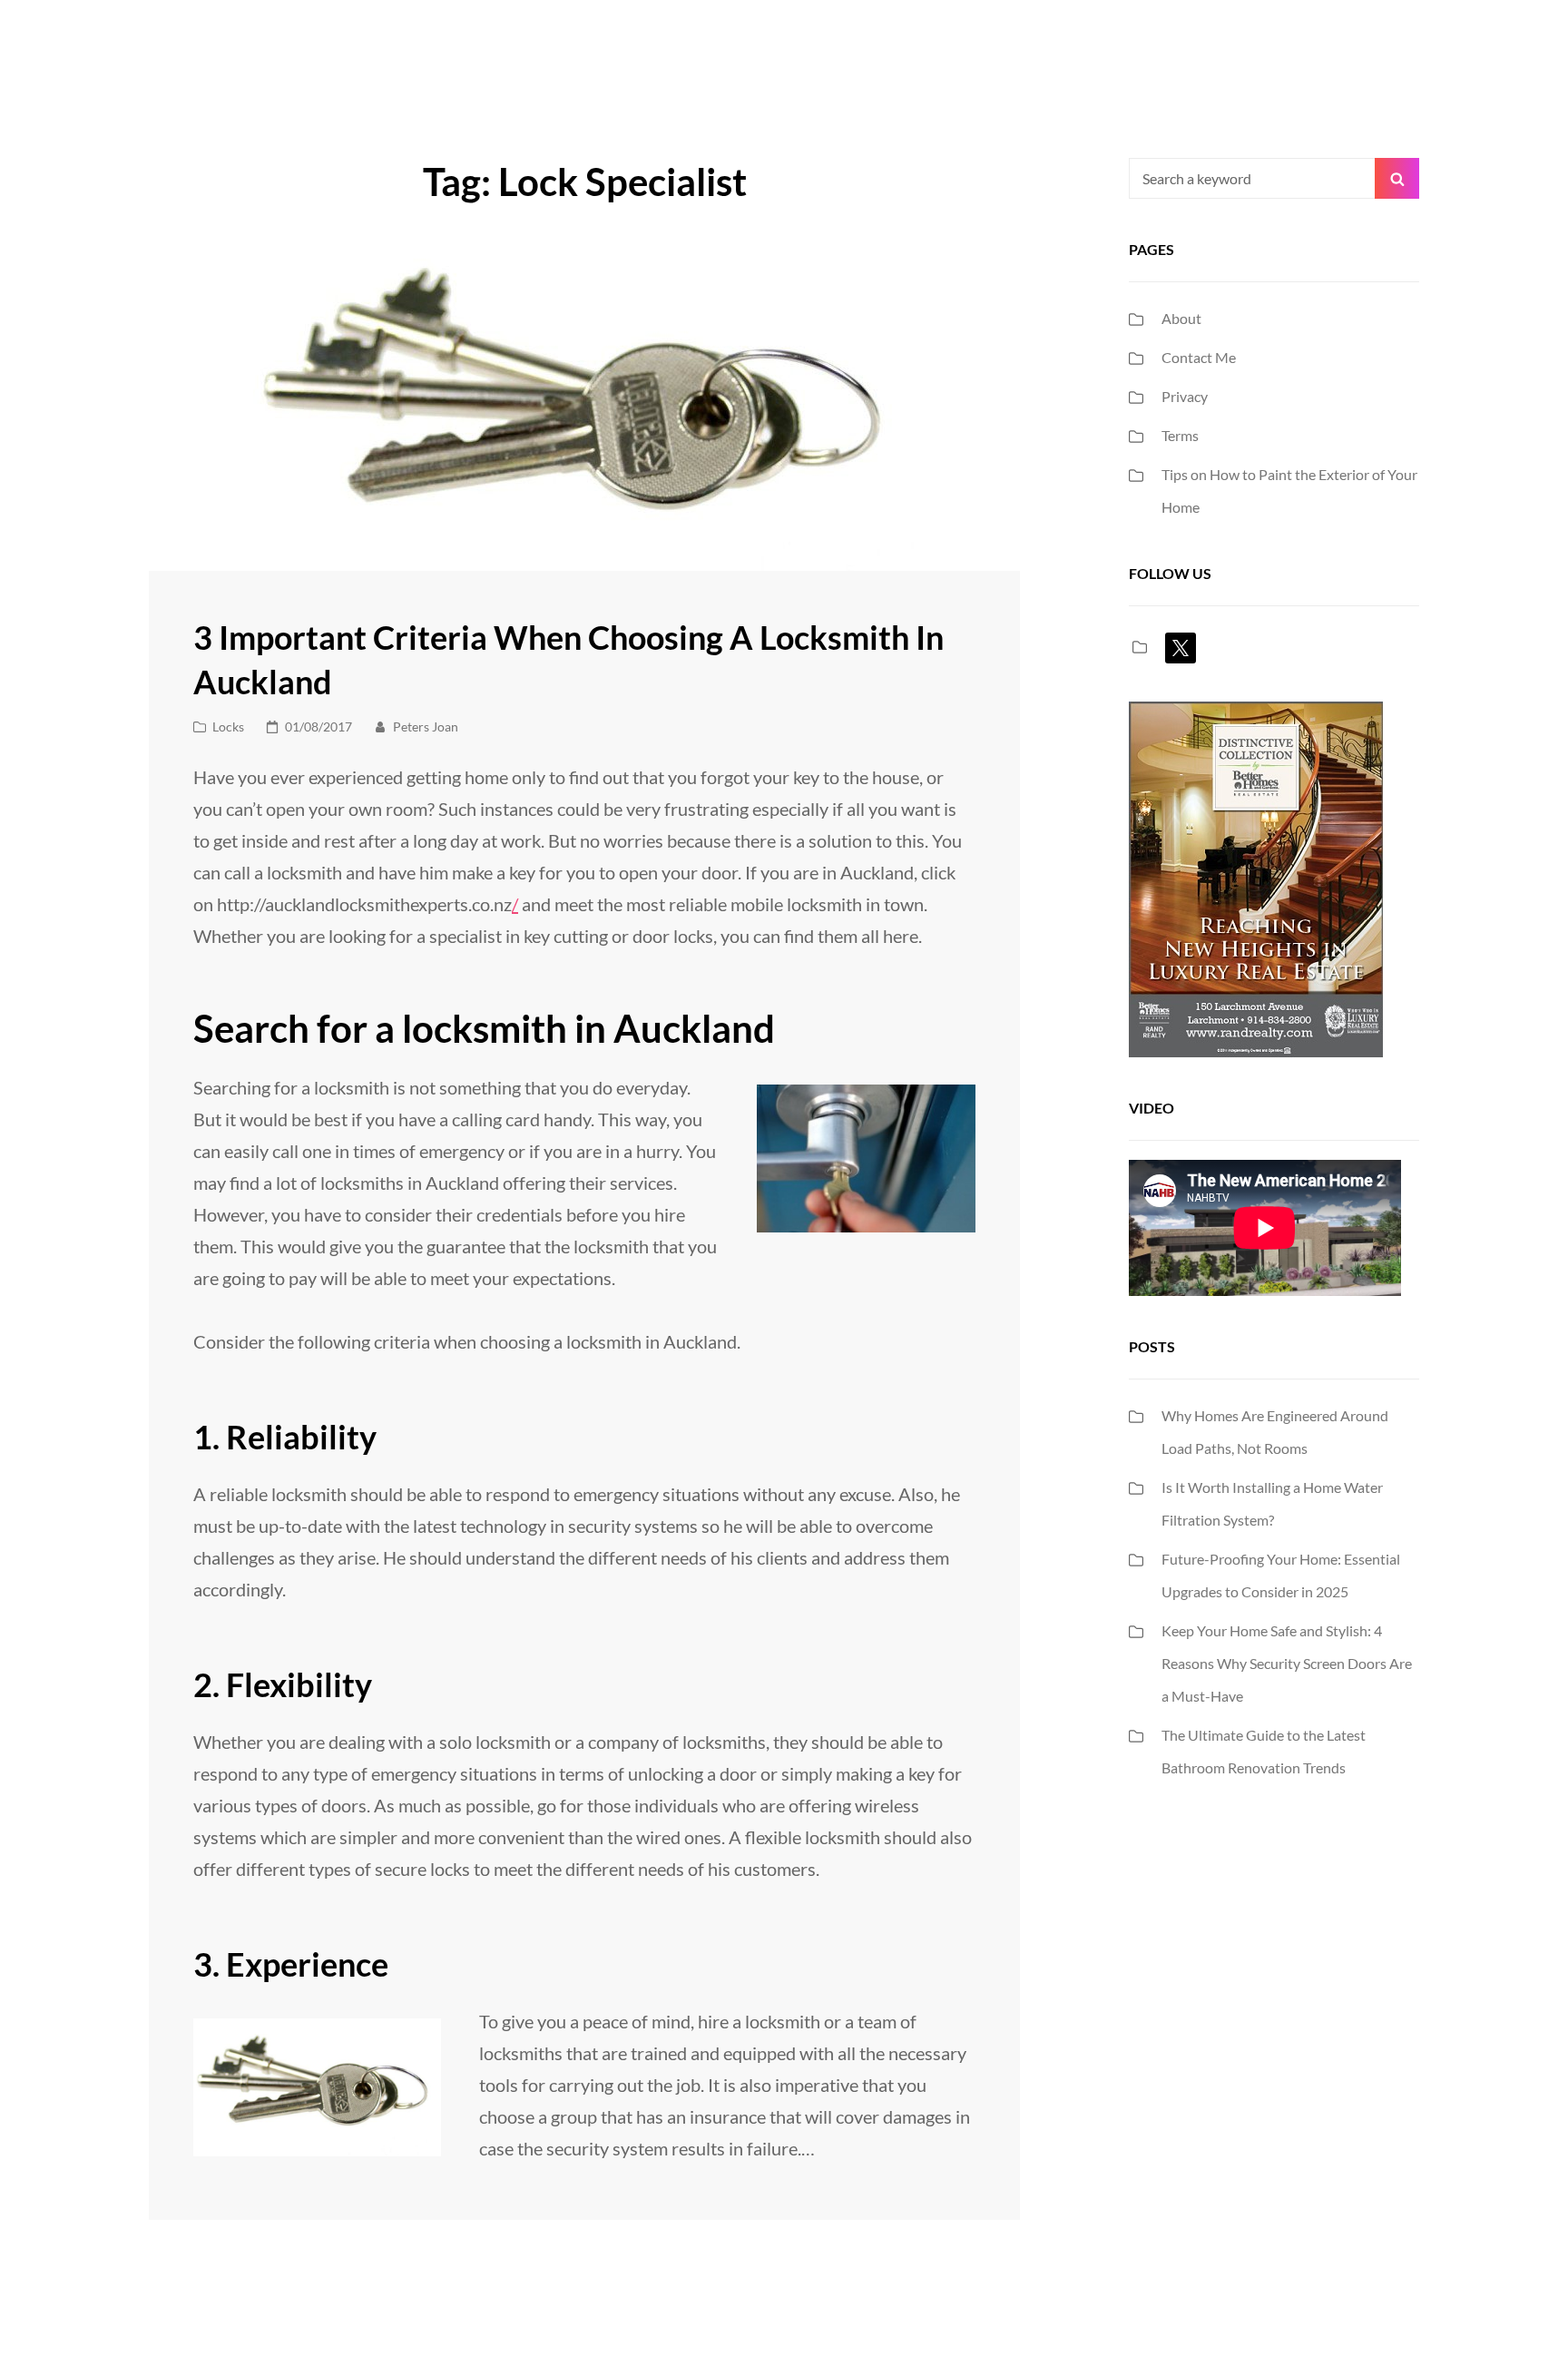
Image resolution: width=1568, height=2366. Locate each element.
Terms (1180, 435)
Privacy (1185, 396)
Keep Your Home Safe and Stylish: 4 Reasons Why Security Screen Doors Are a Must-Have (1287, 1663)
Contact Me (1199, 357)
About (1181, 318)
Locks (228, 726)
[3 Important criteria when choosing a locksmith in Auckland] (584, 407)
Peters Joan (426, 726)
